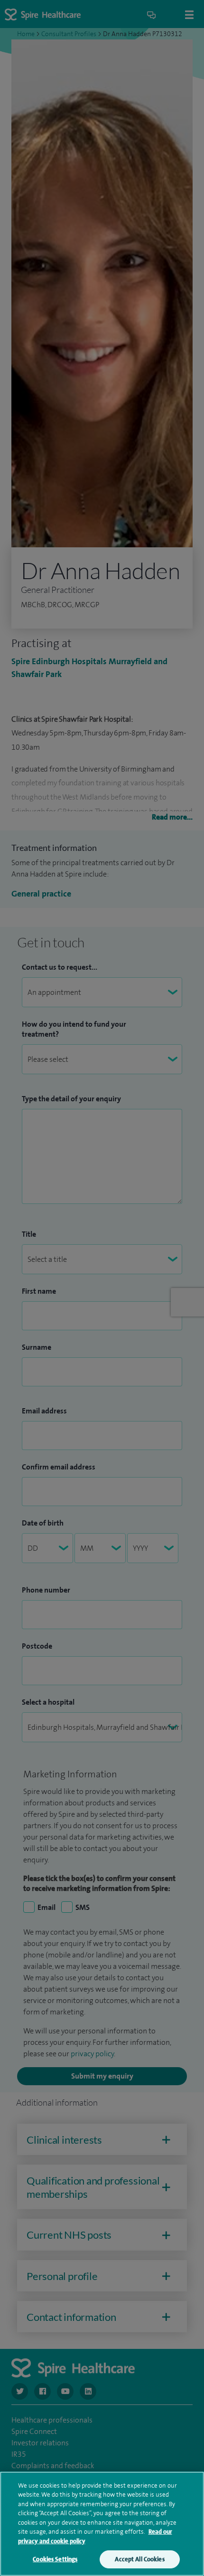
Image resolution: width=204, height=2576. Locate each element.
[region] (102, 2524)
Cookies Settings (55, 2559)
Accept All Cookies (139, 2559)
